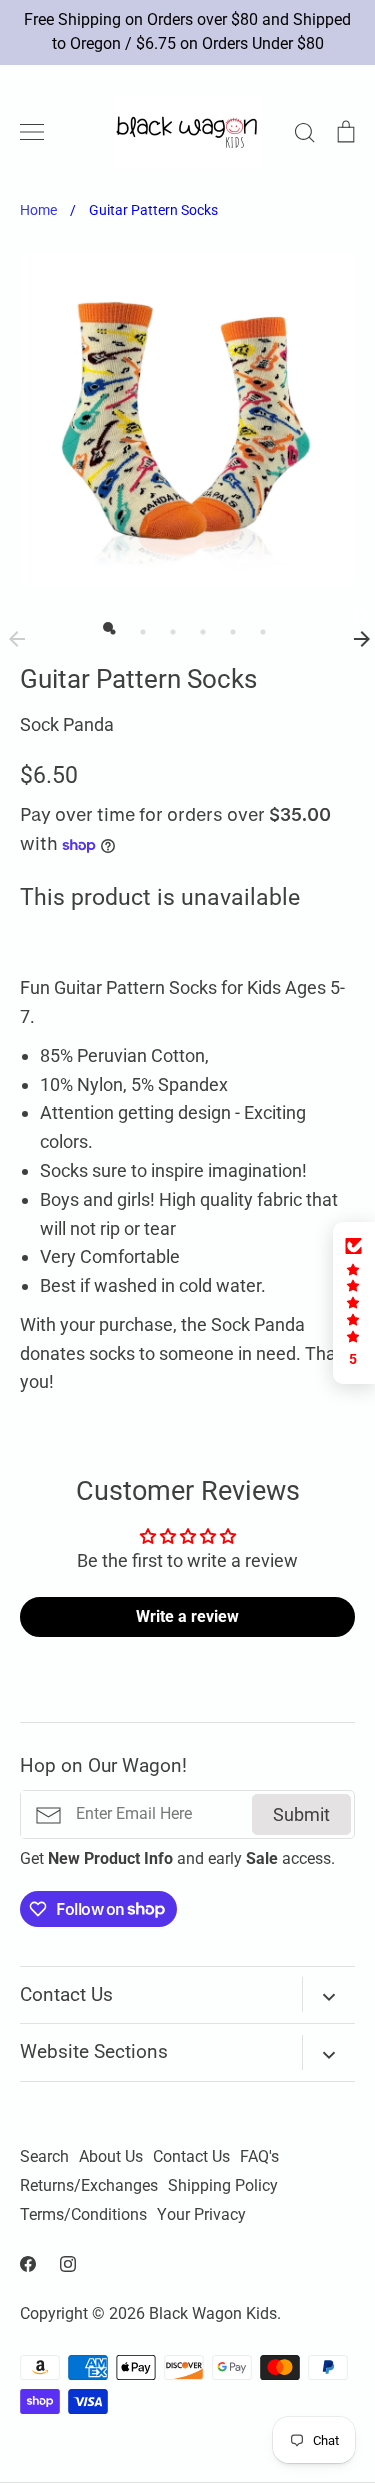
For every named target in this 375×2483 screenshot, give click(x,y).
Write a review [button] (187, 1616)
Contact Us (191, 2157)
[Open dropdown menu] (328, 1994)
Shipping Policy (223, 2186)
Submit (301, 1814)
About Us (111, 2157)
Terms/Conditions (83, 2215)
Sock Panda (67, 724)
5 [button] (228, 627)
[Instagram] (68, 2264)
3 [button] (168, 627)
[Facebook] (28, 2264)
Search (44, 2157)
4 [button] (198, 627)
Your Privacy (201, 2215)
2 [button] (138, 627)
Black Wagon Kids (213, 2314)
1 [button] (108, 627)
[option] (187, 419)
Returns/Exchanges (89, 2186)
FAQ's (259, 2157)
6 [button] (258, 627)
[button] (354, 1303)
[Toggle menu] (32, 132)
